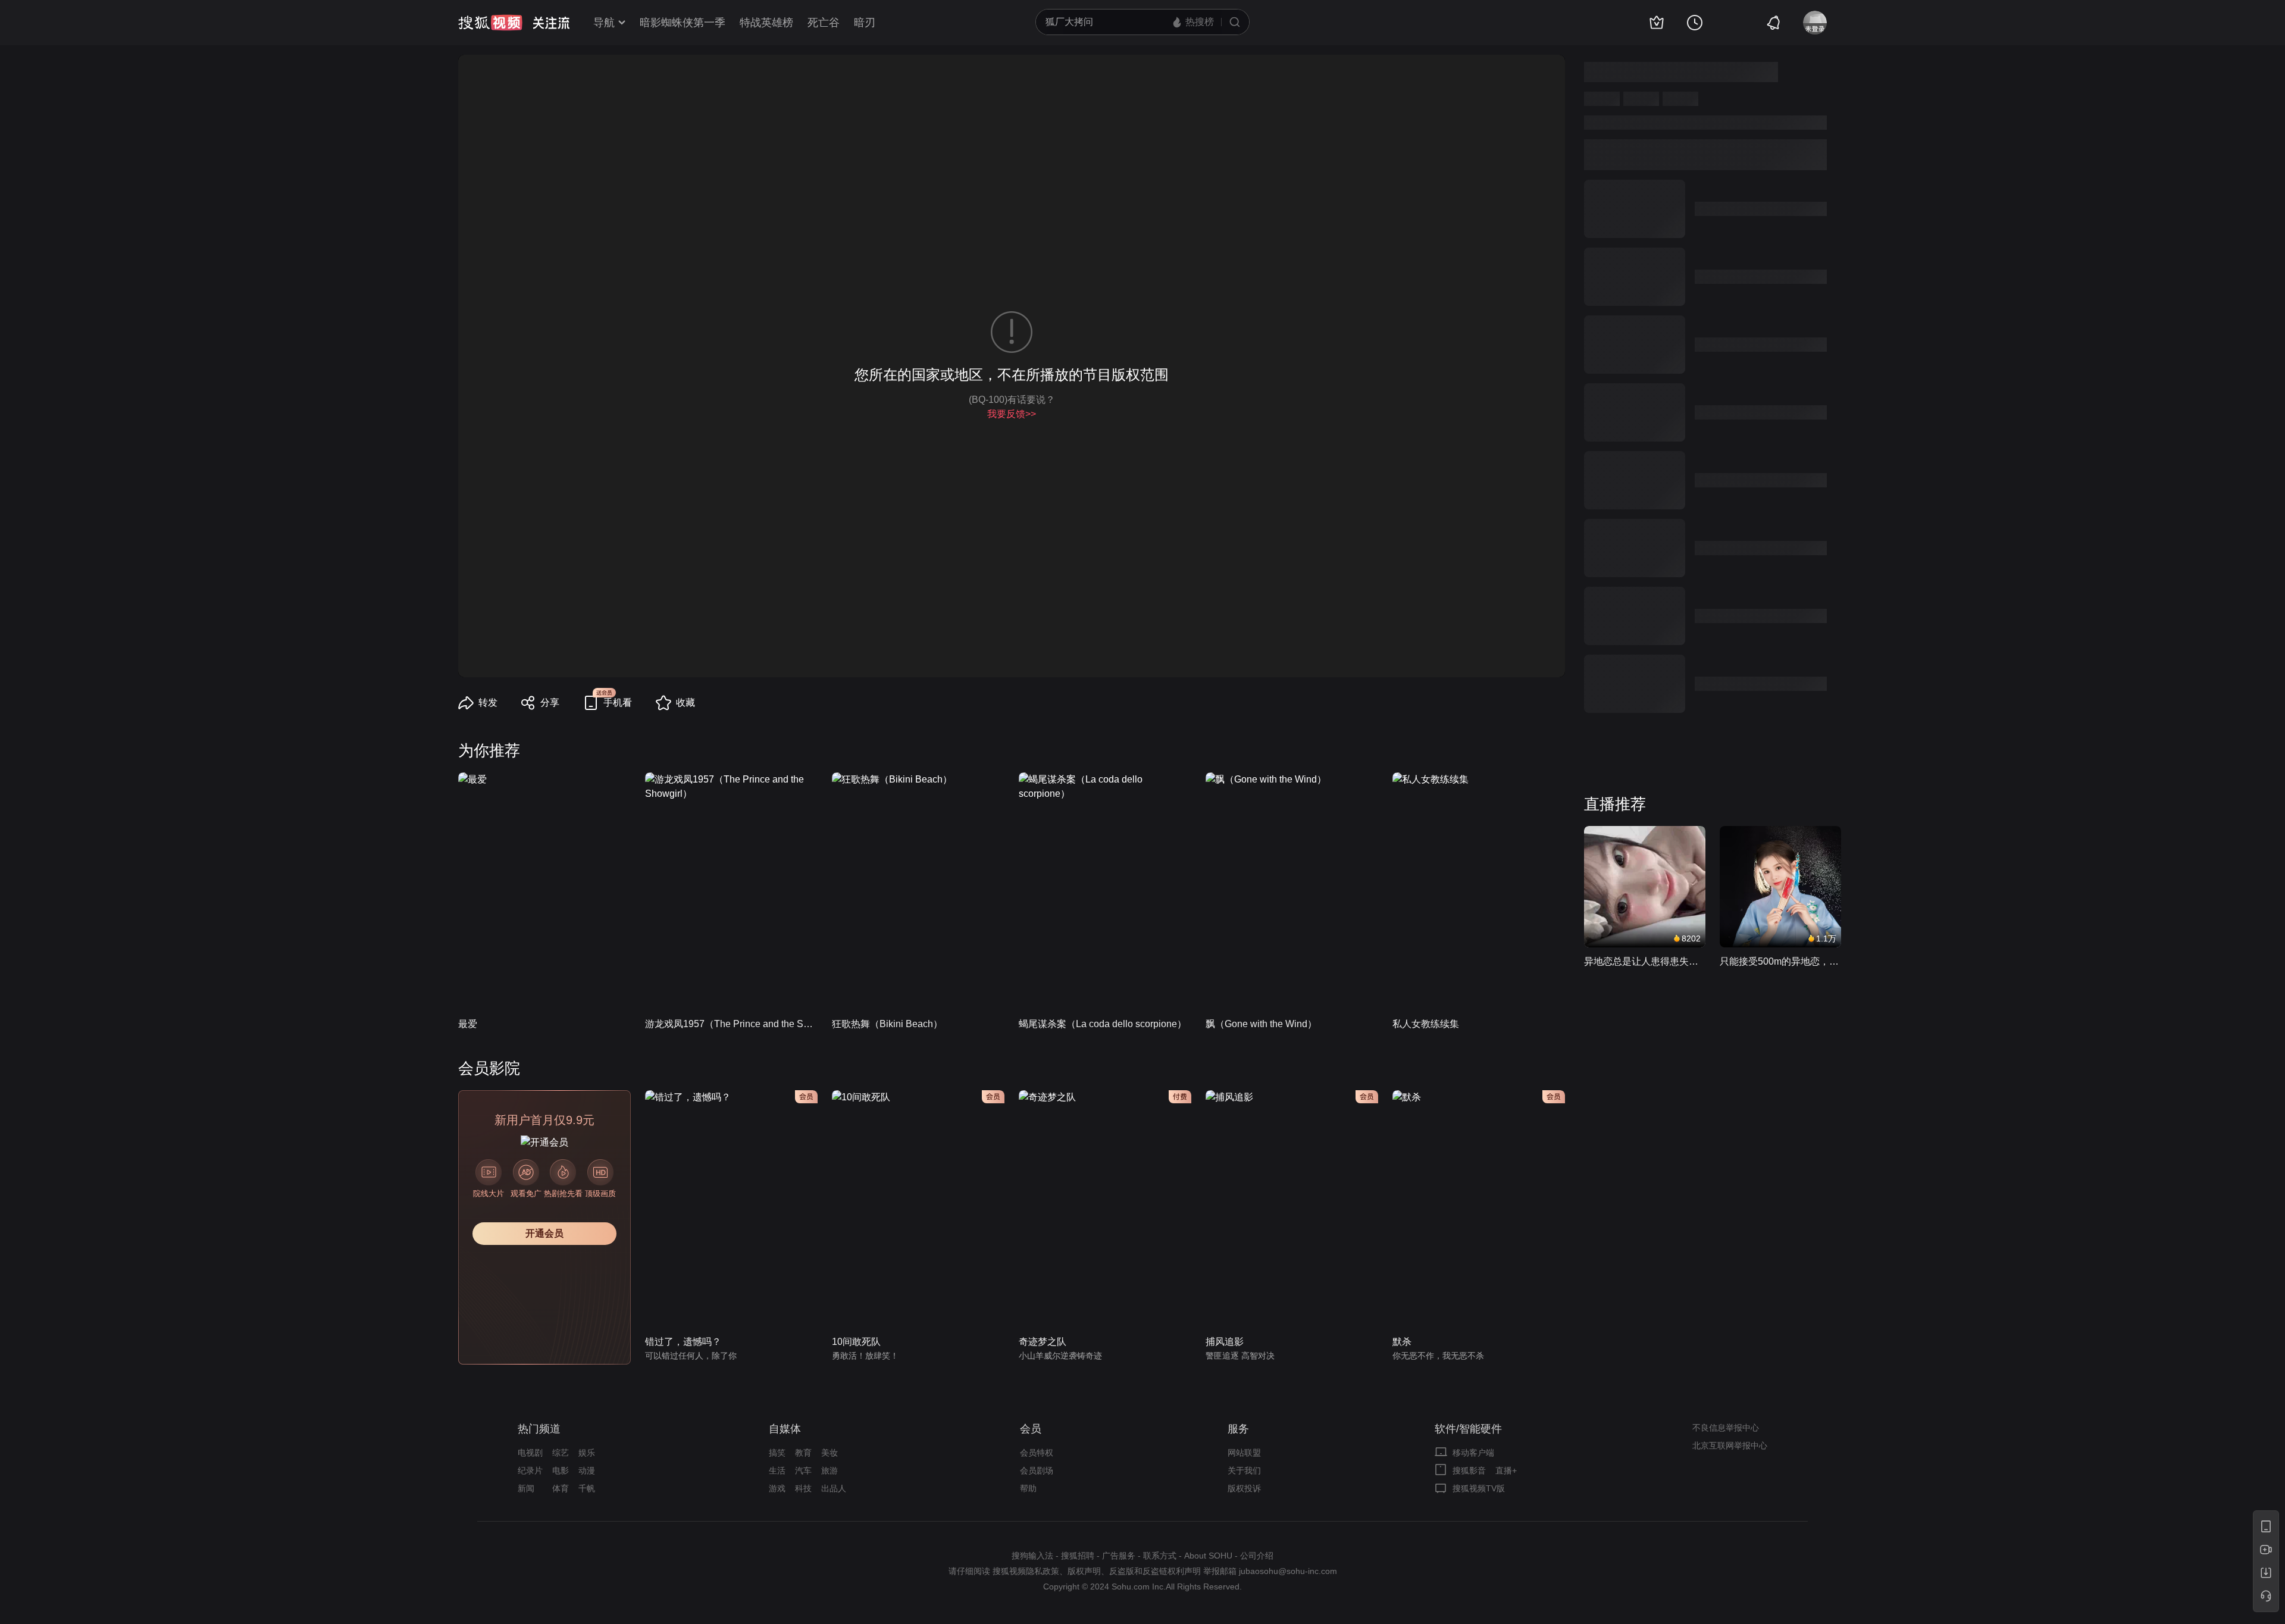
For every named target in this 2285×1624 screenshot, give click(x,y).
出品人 (834, 1488)
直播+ (1506, 1470)
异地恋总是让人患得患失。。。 (1645, 961)
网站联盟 (1244, 1453)
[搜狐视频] (490, 23)
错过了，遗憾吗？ (683, 1342)
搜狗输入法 (1032, 1556)
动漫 (587, 1470)
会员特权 (1037, 1453)
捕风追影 (1225, 1342)
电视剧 (530, 1453)
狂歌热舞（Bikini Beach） (887, 1024)
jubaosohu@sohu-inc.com (1288, 1571)
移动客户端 (1473, 1453)
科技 (803, 1488)
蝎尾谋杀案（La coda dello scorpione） (1103, 1024)
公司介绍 (1257, 1556)
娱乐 (587, 1453)
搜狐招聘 (1078, 1556)
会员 (1031, 1429)
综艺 (561, 1453)
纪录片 (530, 1470)
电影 (561, 1470)
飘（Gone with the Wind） (1261, 1024)
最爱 (468, 1024)
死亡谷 (824, 23)
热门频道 (539, 1429)
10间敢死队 (856, 1342)
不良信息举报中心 (1726, 1428)
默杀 (1402, 1342)
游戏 (777, 1488)
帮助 (1028, 1488)
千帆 (587, 1488)
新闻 (526, 1488)
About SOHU (1208, 1556)
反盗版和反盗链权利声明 (1155, 1571)
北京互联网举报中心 (1730, 1445)
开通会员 (544, 1233)
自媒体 (785, 1429)
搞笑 (777, 1453)
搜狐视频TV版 (1479, 1488)
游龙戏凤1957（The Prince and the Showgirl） (731, 1024)
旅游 (830, 1470)
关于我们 (1244, 1470)
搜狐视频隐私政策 (1026, 1571)
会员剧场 (1037, 1470)
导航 (604, 23)
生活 (777, 1470)
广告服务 (1119, 1556)
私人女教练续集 (1426, 1024)
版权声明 (1084, 1571)
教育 (803, 1453)
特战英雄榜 (766, 23)
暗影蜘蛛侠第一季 (683, 23)
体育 (561, 1488)
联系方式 (1160, 1556)
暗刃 (865, 23)
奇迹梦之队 (1043, 1342)
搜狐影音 (1469, 1470)
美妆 (830, 1453)
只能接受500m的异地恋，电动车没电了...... (1780, 961)
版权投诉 (1244, 1488)
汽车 (803, 1470)
